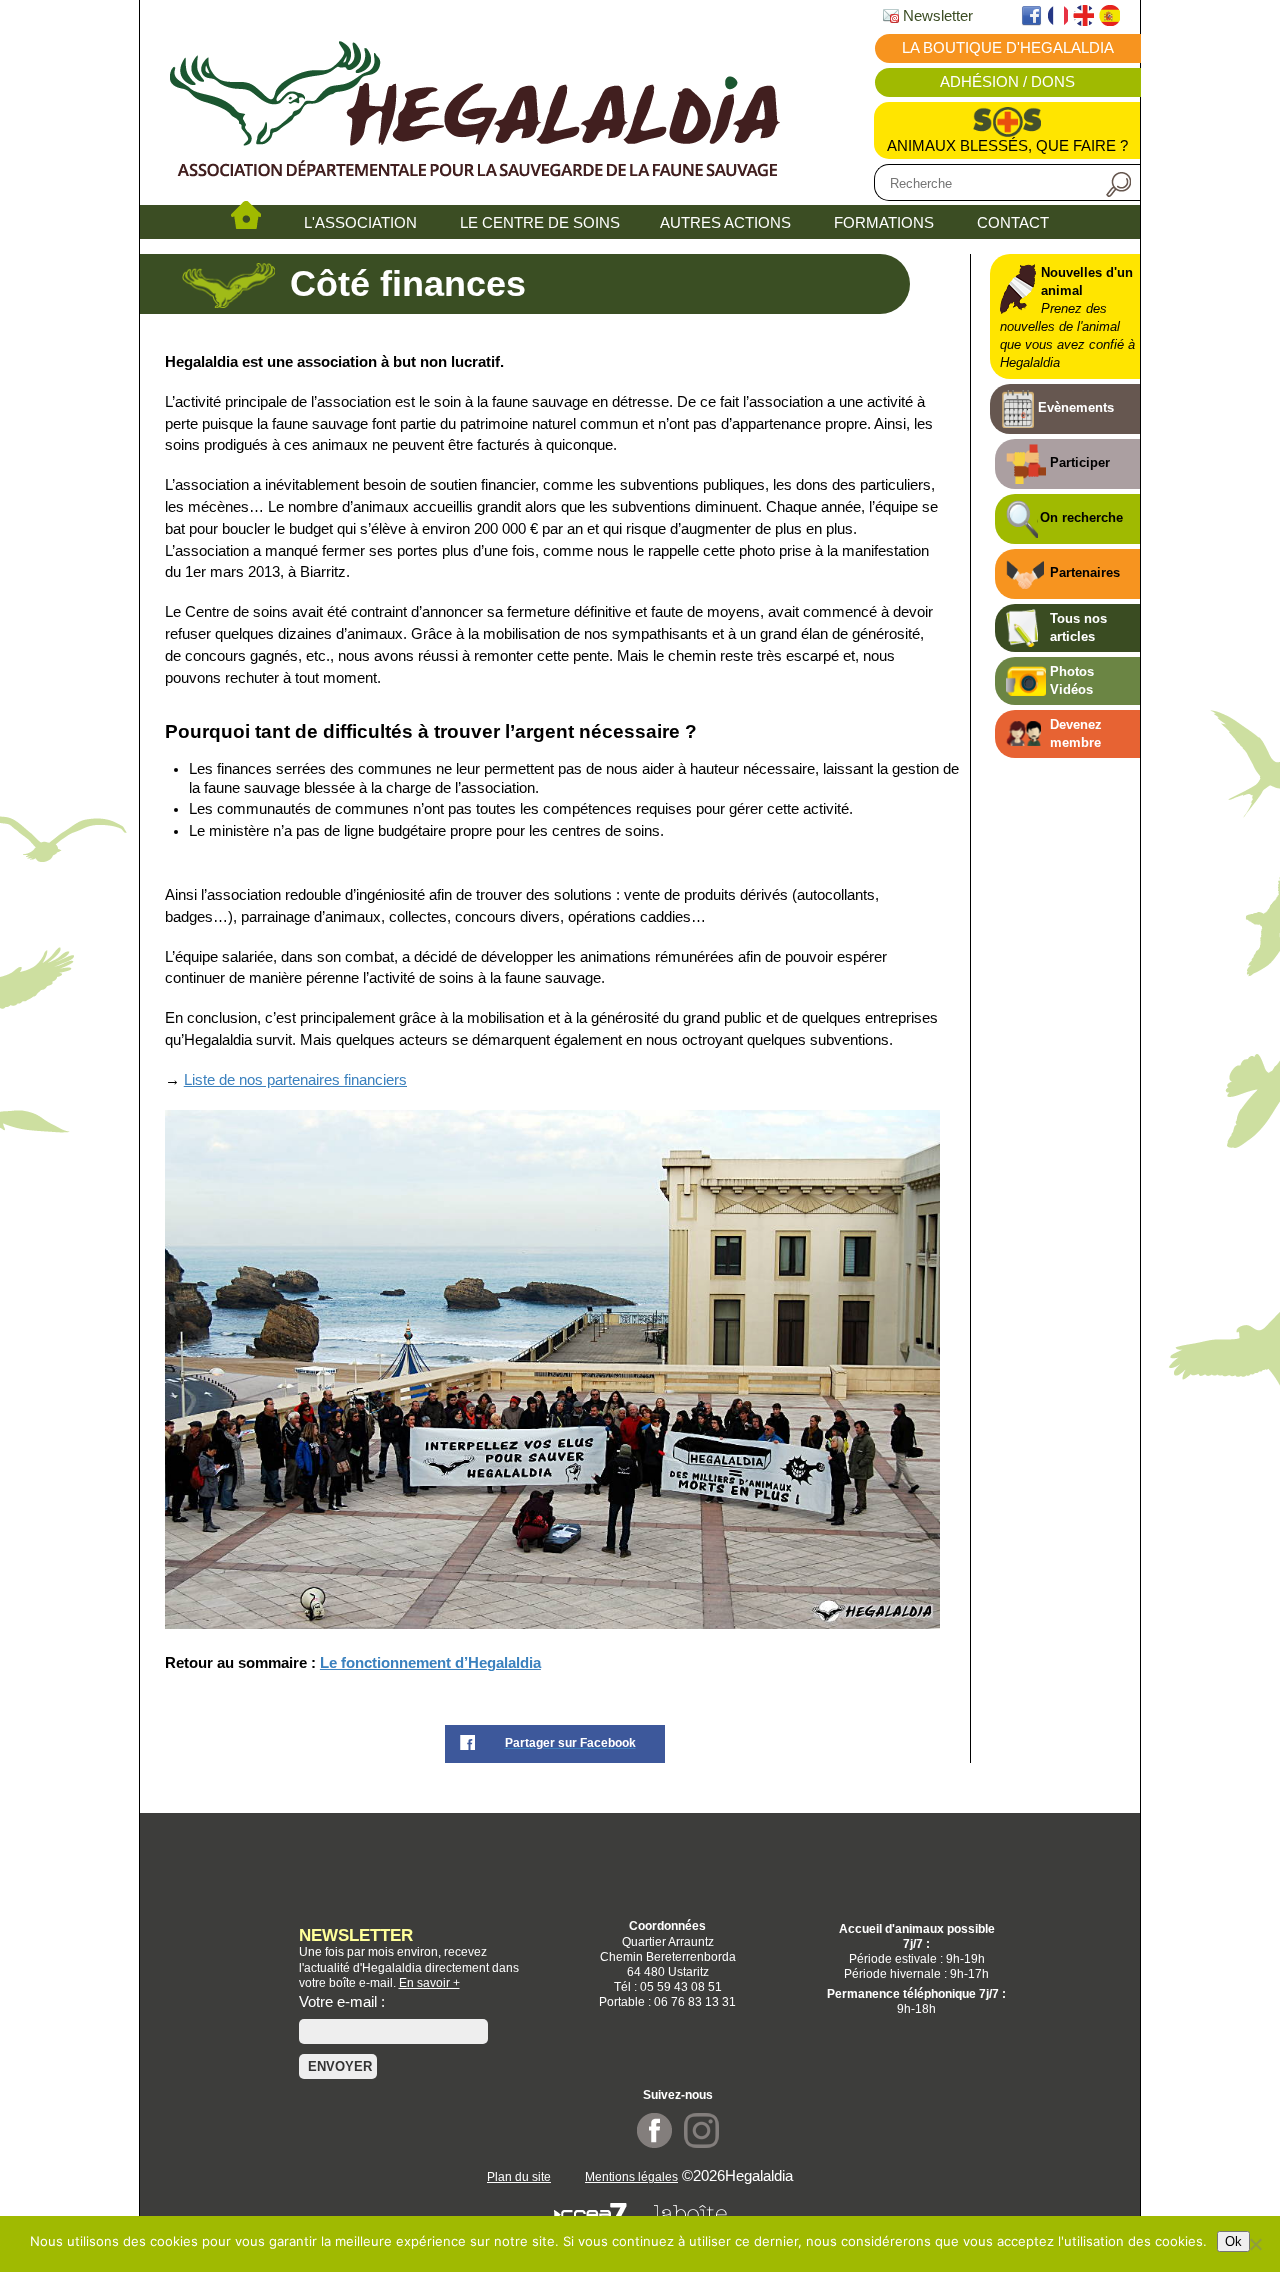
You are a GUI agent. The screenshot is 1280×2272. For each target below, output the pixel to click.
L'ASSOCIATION (360, 223)
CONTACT (1013, 223)
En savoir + (429, 1982)
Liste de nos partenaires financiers (295, 1080)
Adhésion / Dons (1007, 82)
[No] (1255, 2244)
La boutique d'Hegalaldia (1008, 48)
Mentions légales (631, 2176)
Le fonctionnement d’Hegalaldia (430, 1663)
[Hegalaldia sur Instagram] (701, 2143)
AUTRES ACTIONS (725, 223)
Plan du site (519, 2176)
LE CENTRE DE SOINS (540, 223)
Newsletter (936, 16)
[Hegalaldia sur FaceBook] (654, 2143)
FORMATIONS (884, 223)
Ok (1233, 2241)
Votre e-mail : (342, 2002)
